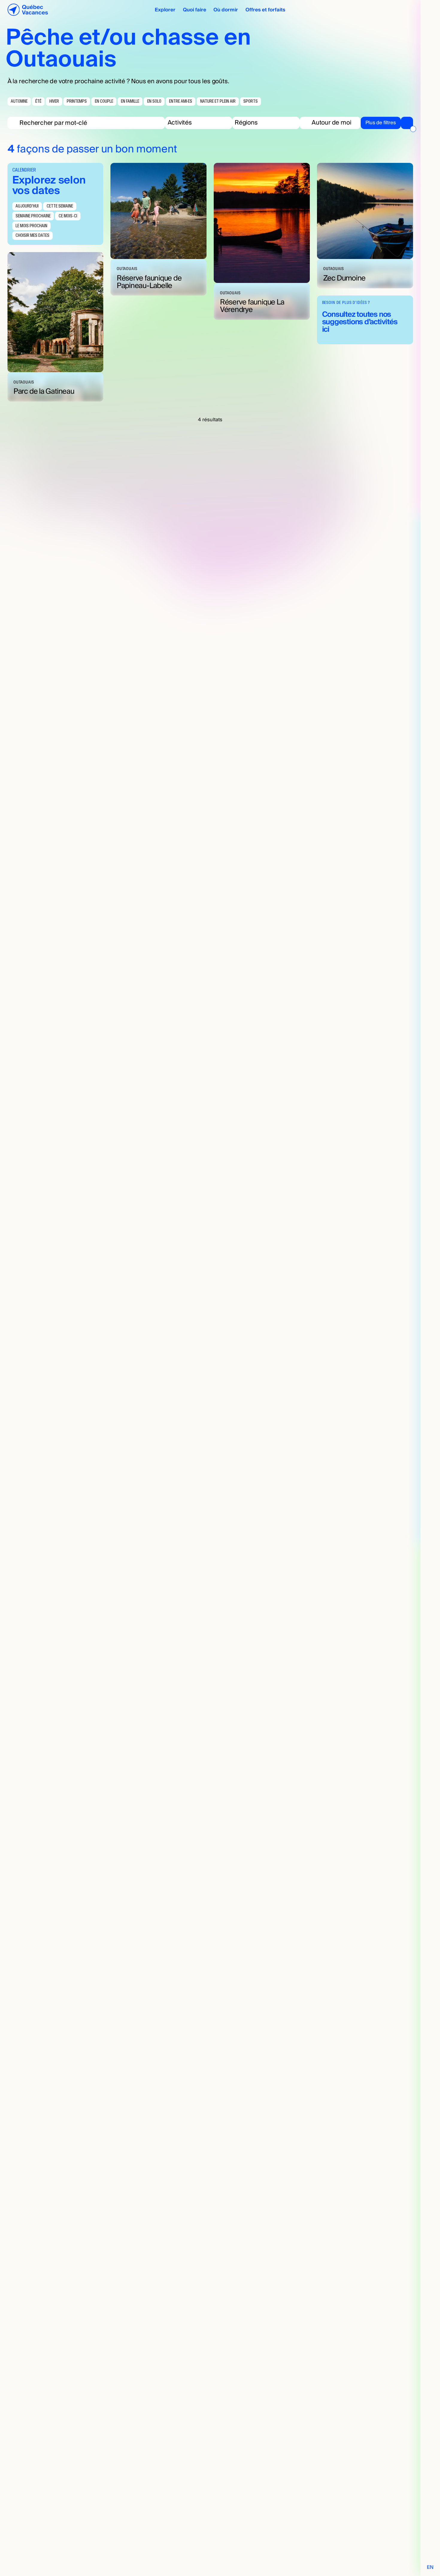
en (430, 2567)
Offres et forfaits (265, 10)
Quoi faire (195, 10)
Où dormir (226, 10)
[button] (199, 123)
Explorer (165, 10)
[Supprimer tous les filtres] (413, 129)
